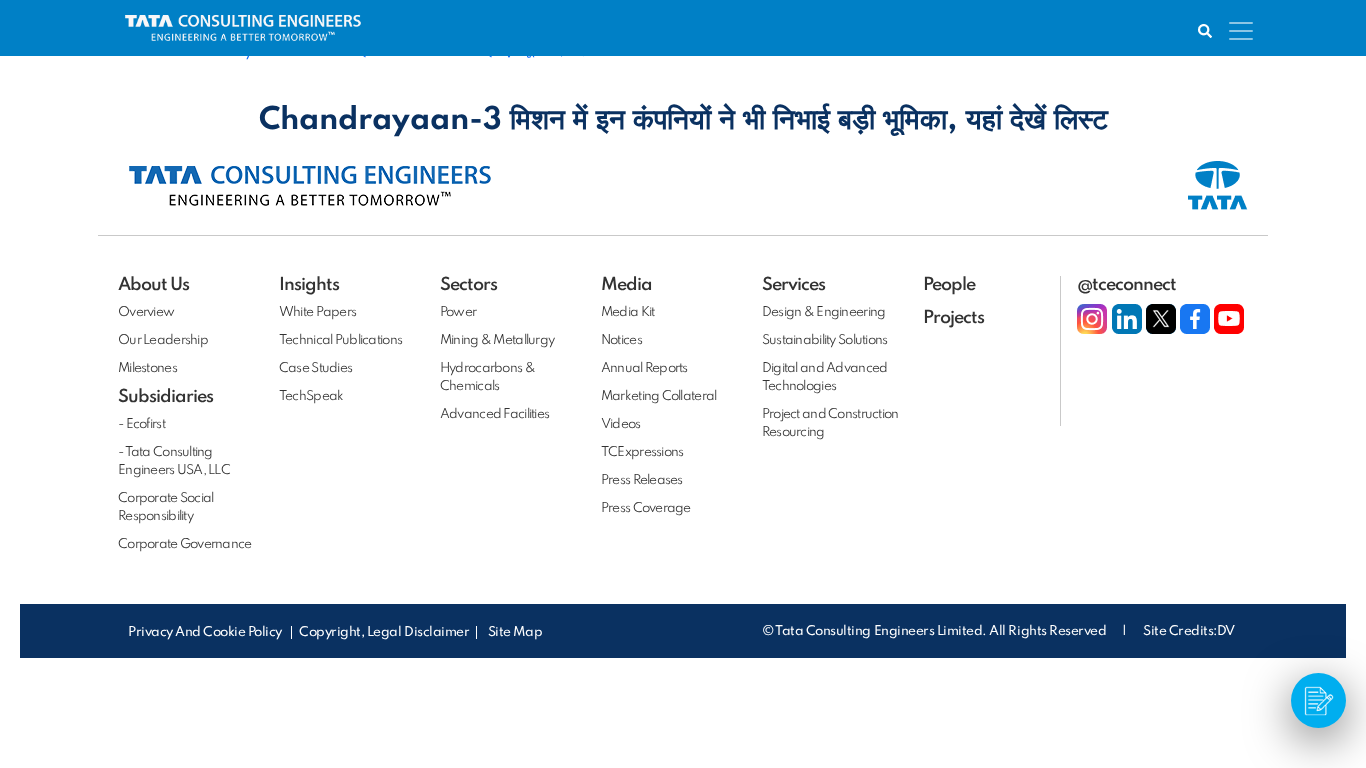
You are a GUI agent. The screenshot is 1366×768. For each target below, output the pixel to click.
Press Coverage (646, 508)
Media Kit (628, 312)
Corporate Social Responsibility (165, 507)
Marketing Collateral (659, 396)
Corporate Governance (185, 544)
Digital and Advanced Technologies (825, 377)
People (949, 285)
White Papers (317, 312)
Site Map (515, 632)
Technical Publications (340, 340)
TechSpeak (311, 396)
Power (458, 312)
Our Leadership (163, 340)
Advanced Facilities (494, 414)
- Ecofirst (141, 424)
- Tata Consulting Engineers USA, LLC (174, 461)
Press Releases (642, 480)
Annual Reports (644, 368)
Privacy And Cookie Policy (206, 632)
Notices (621, 340)
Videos (621, 424)
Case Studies (315, 368)
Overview (146, 312)
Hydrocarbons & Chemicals (487, 377)
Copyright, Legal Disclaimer (384, 632)
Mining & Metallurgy (497, 340)
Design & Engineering (824, 312)
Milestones (147, 368)
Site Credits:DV (1189, 631)
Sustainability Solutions (825, 340)
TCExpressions (642, 452)
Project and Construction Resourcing (830, 423)
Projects (953, 318)
